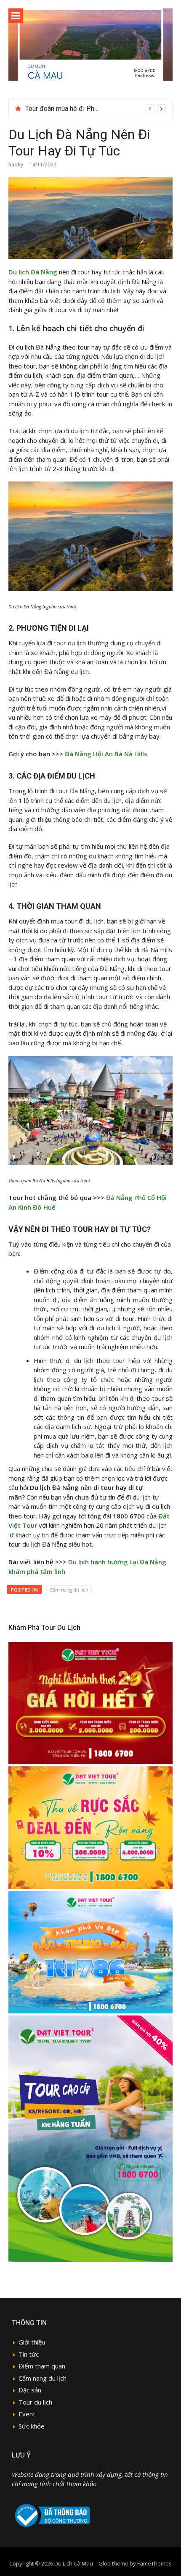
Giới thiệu (32, 2342)
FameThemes (154, 2563)
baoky (16, 164)
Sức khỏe (32, 2426)
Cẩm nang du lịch (69, 1590)
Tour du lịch (35, 2402)
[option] (96, 109)
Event (27, 2414)
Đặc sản (30, 2390)
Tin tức (29, 2354)
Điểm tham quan (42, 2366)
